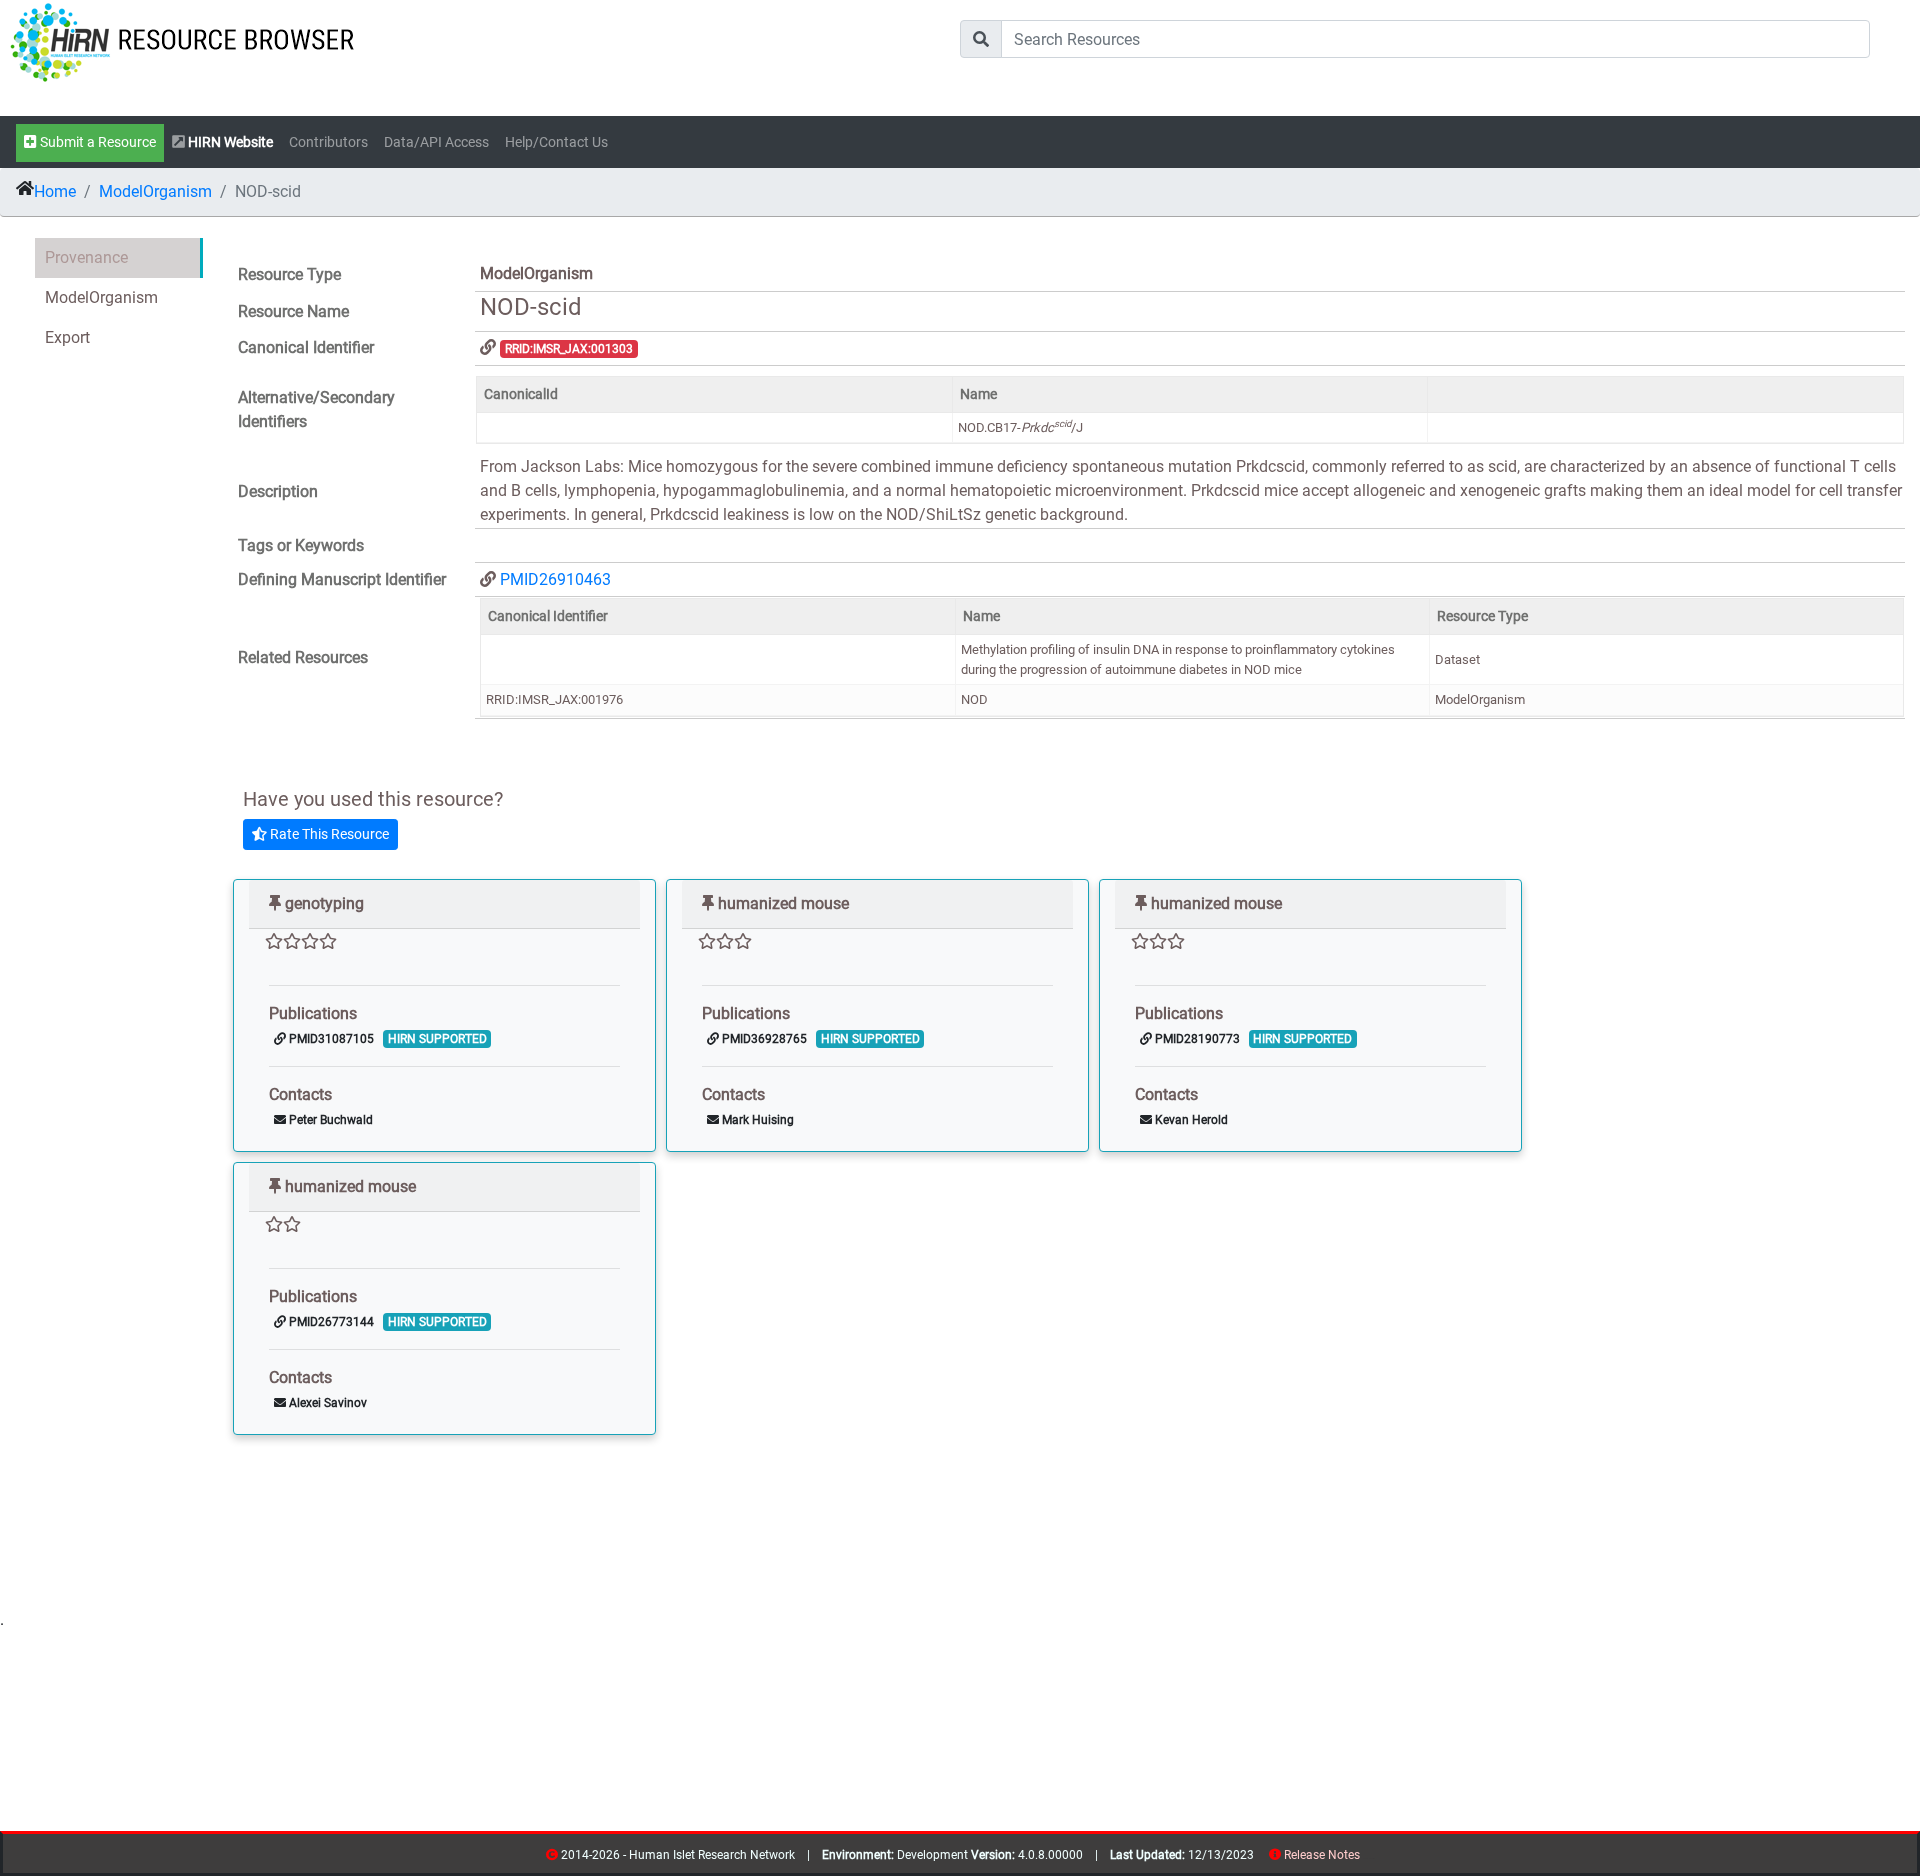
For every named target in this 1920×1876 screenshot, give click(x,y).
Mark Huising (756, 1120)
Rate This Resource (328, 834)
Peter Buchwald (329, 1120)
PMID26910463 (555, 579)
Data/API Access (436, 142)
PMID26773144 (330, 1322)
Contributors (328, 142)
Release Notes (1322, 1855)
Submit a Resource (96, 142)
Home (55, 191)
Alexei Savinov (326, 1403)
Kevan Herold (1190, 1120)
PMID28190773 (1196, 1039)
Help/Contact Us (556, 142)
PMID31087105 (330, 1039)
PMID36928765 (763, 1039)
